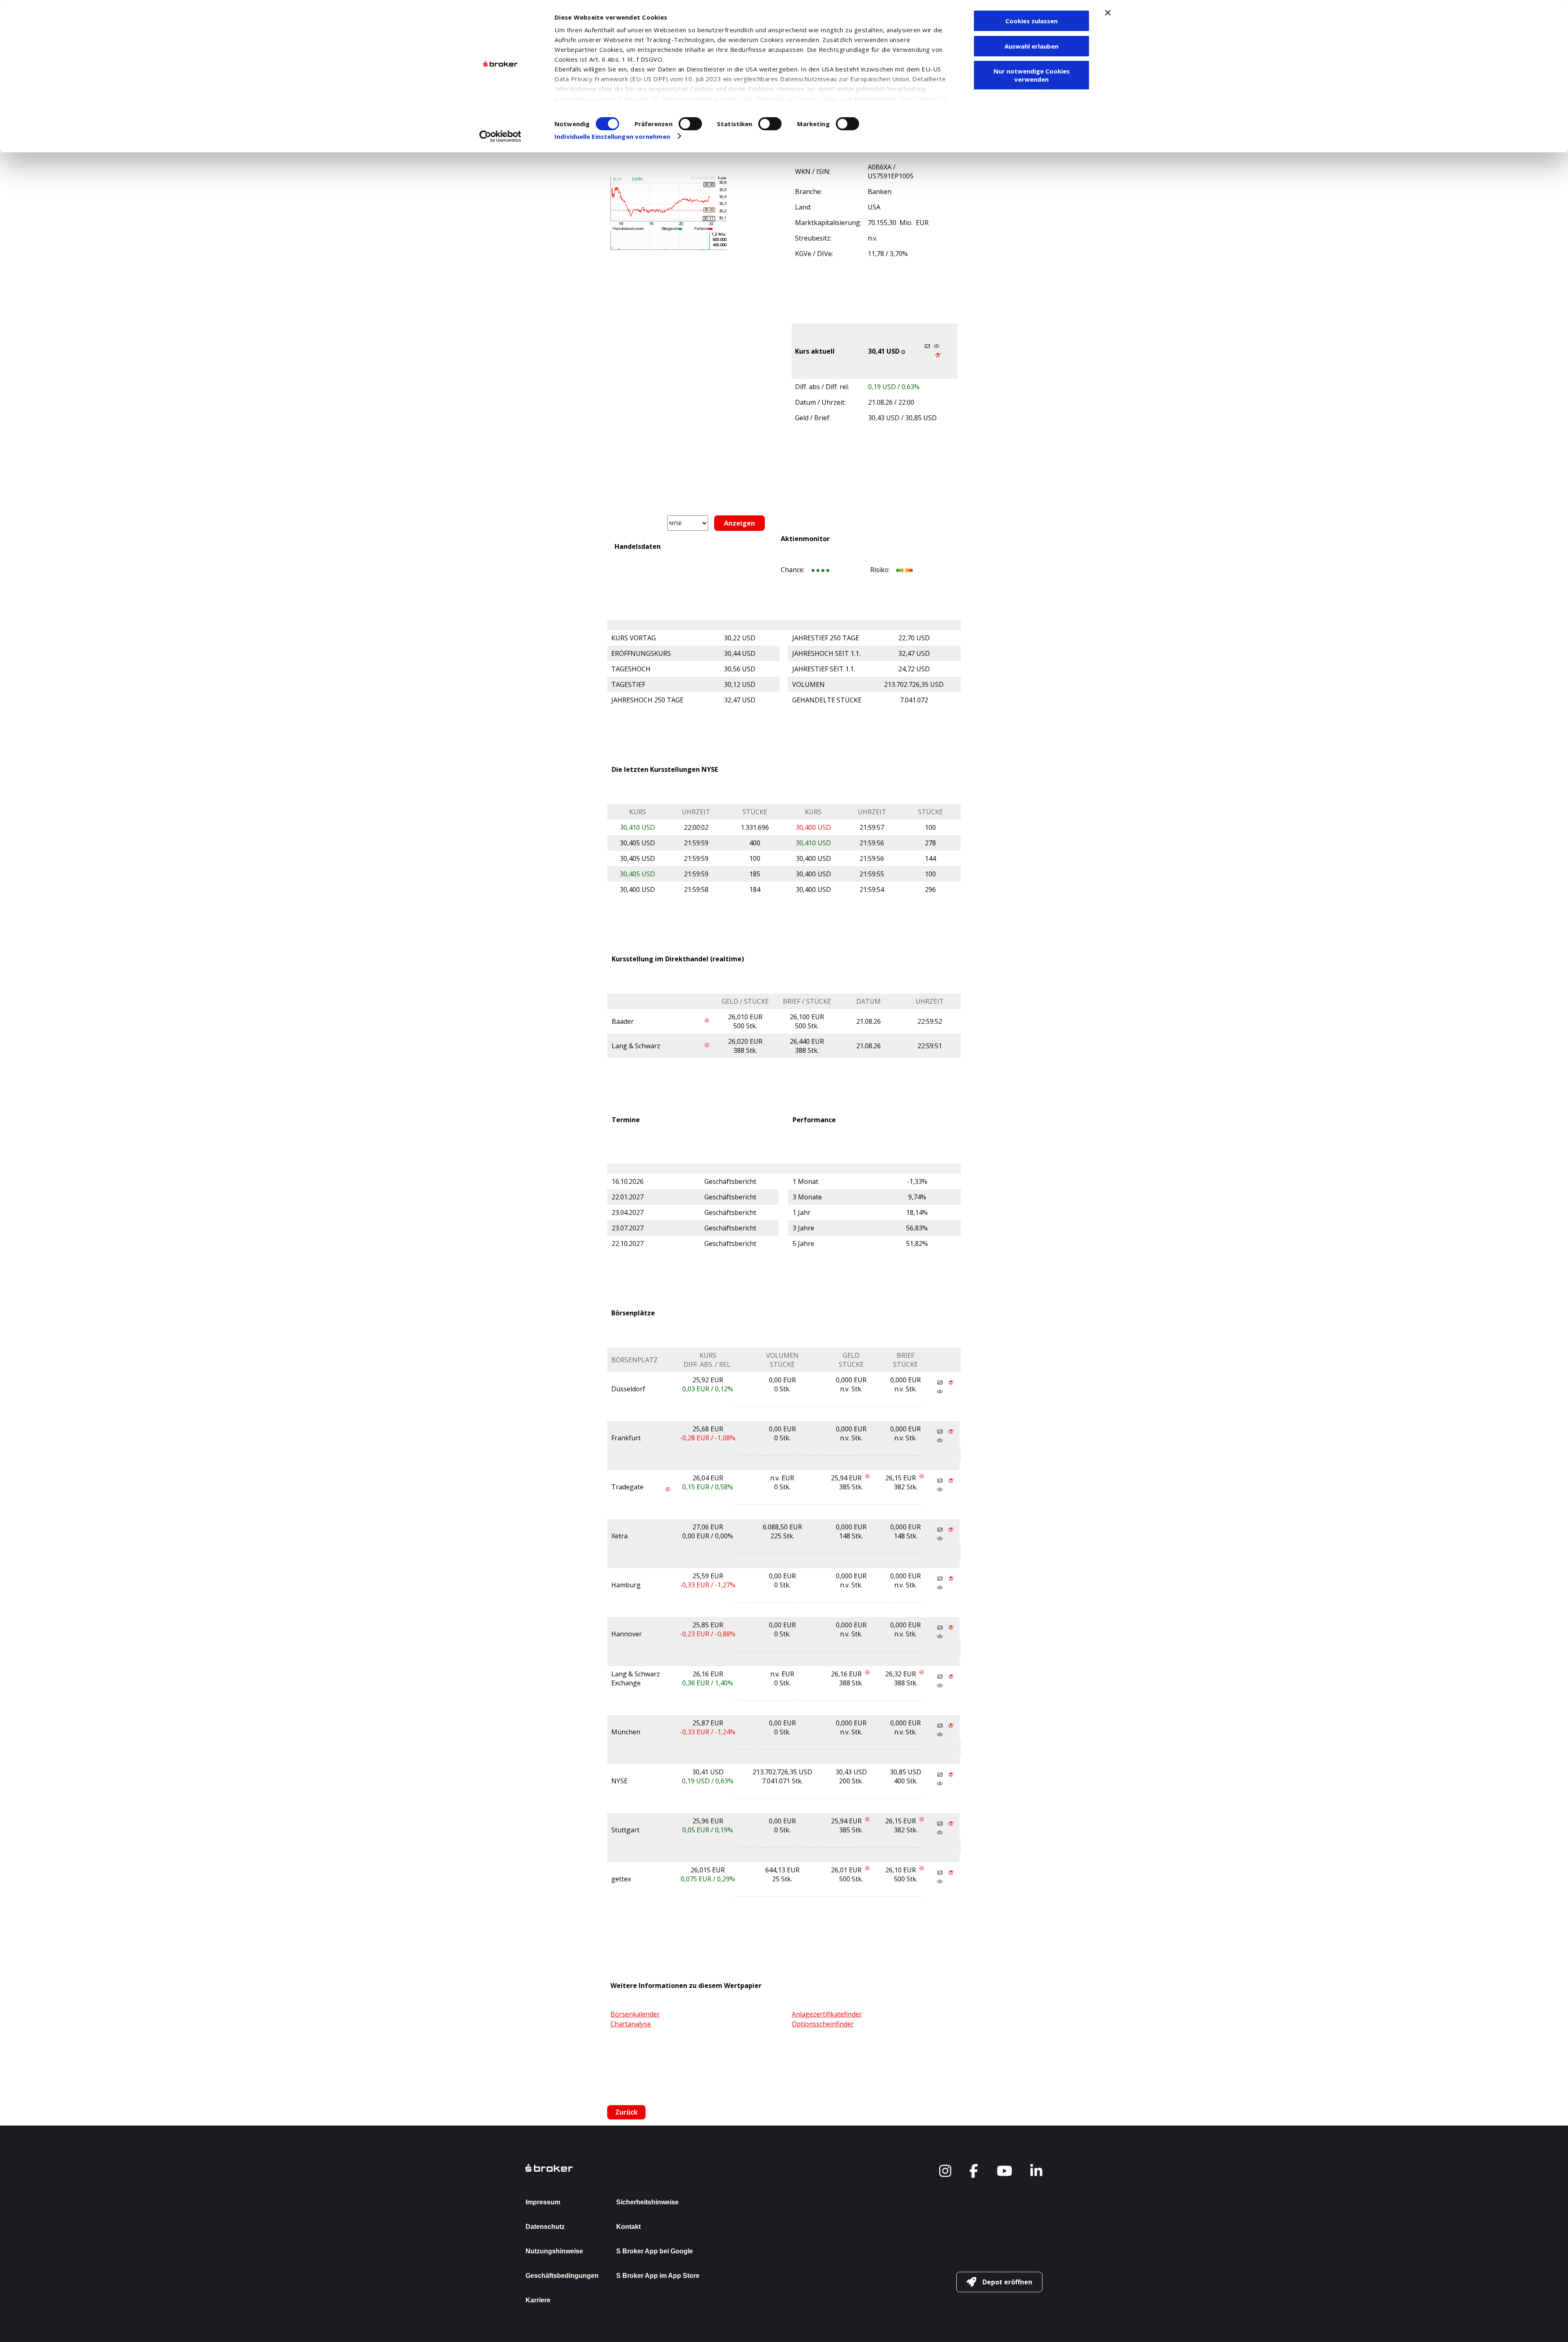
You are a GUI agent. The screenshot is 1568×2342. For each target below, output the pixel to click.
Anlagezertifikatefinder (827, 2014)
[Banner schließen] (1108, 13)
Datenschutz (875, 98)
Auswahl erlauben (1031, 46)
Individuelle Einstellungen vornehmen (612, 136)
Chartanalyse (631, 2024)
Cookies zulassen (1031, 21)
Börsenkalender (635, 2014)
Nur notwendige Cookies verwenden (1032, 75)
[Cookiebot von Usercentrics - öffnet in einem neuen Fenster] (500, 136)
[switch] (690, 124)
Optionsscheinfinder (823, 2024)
